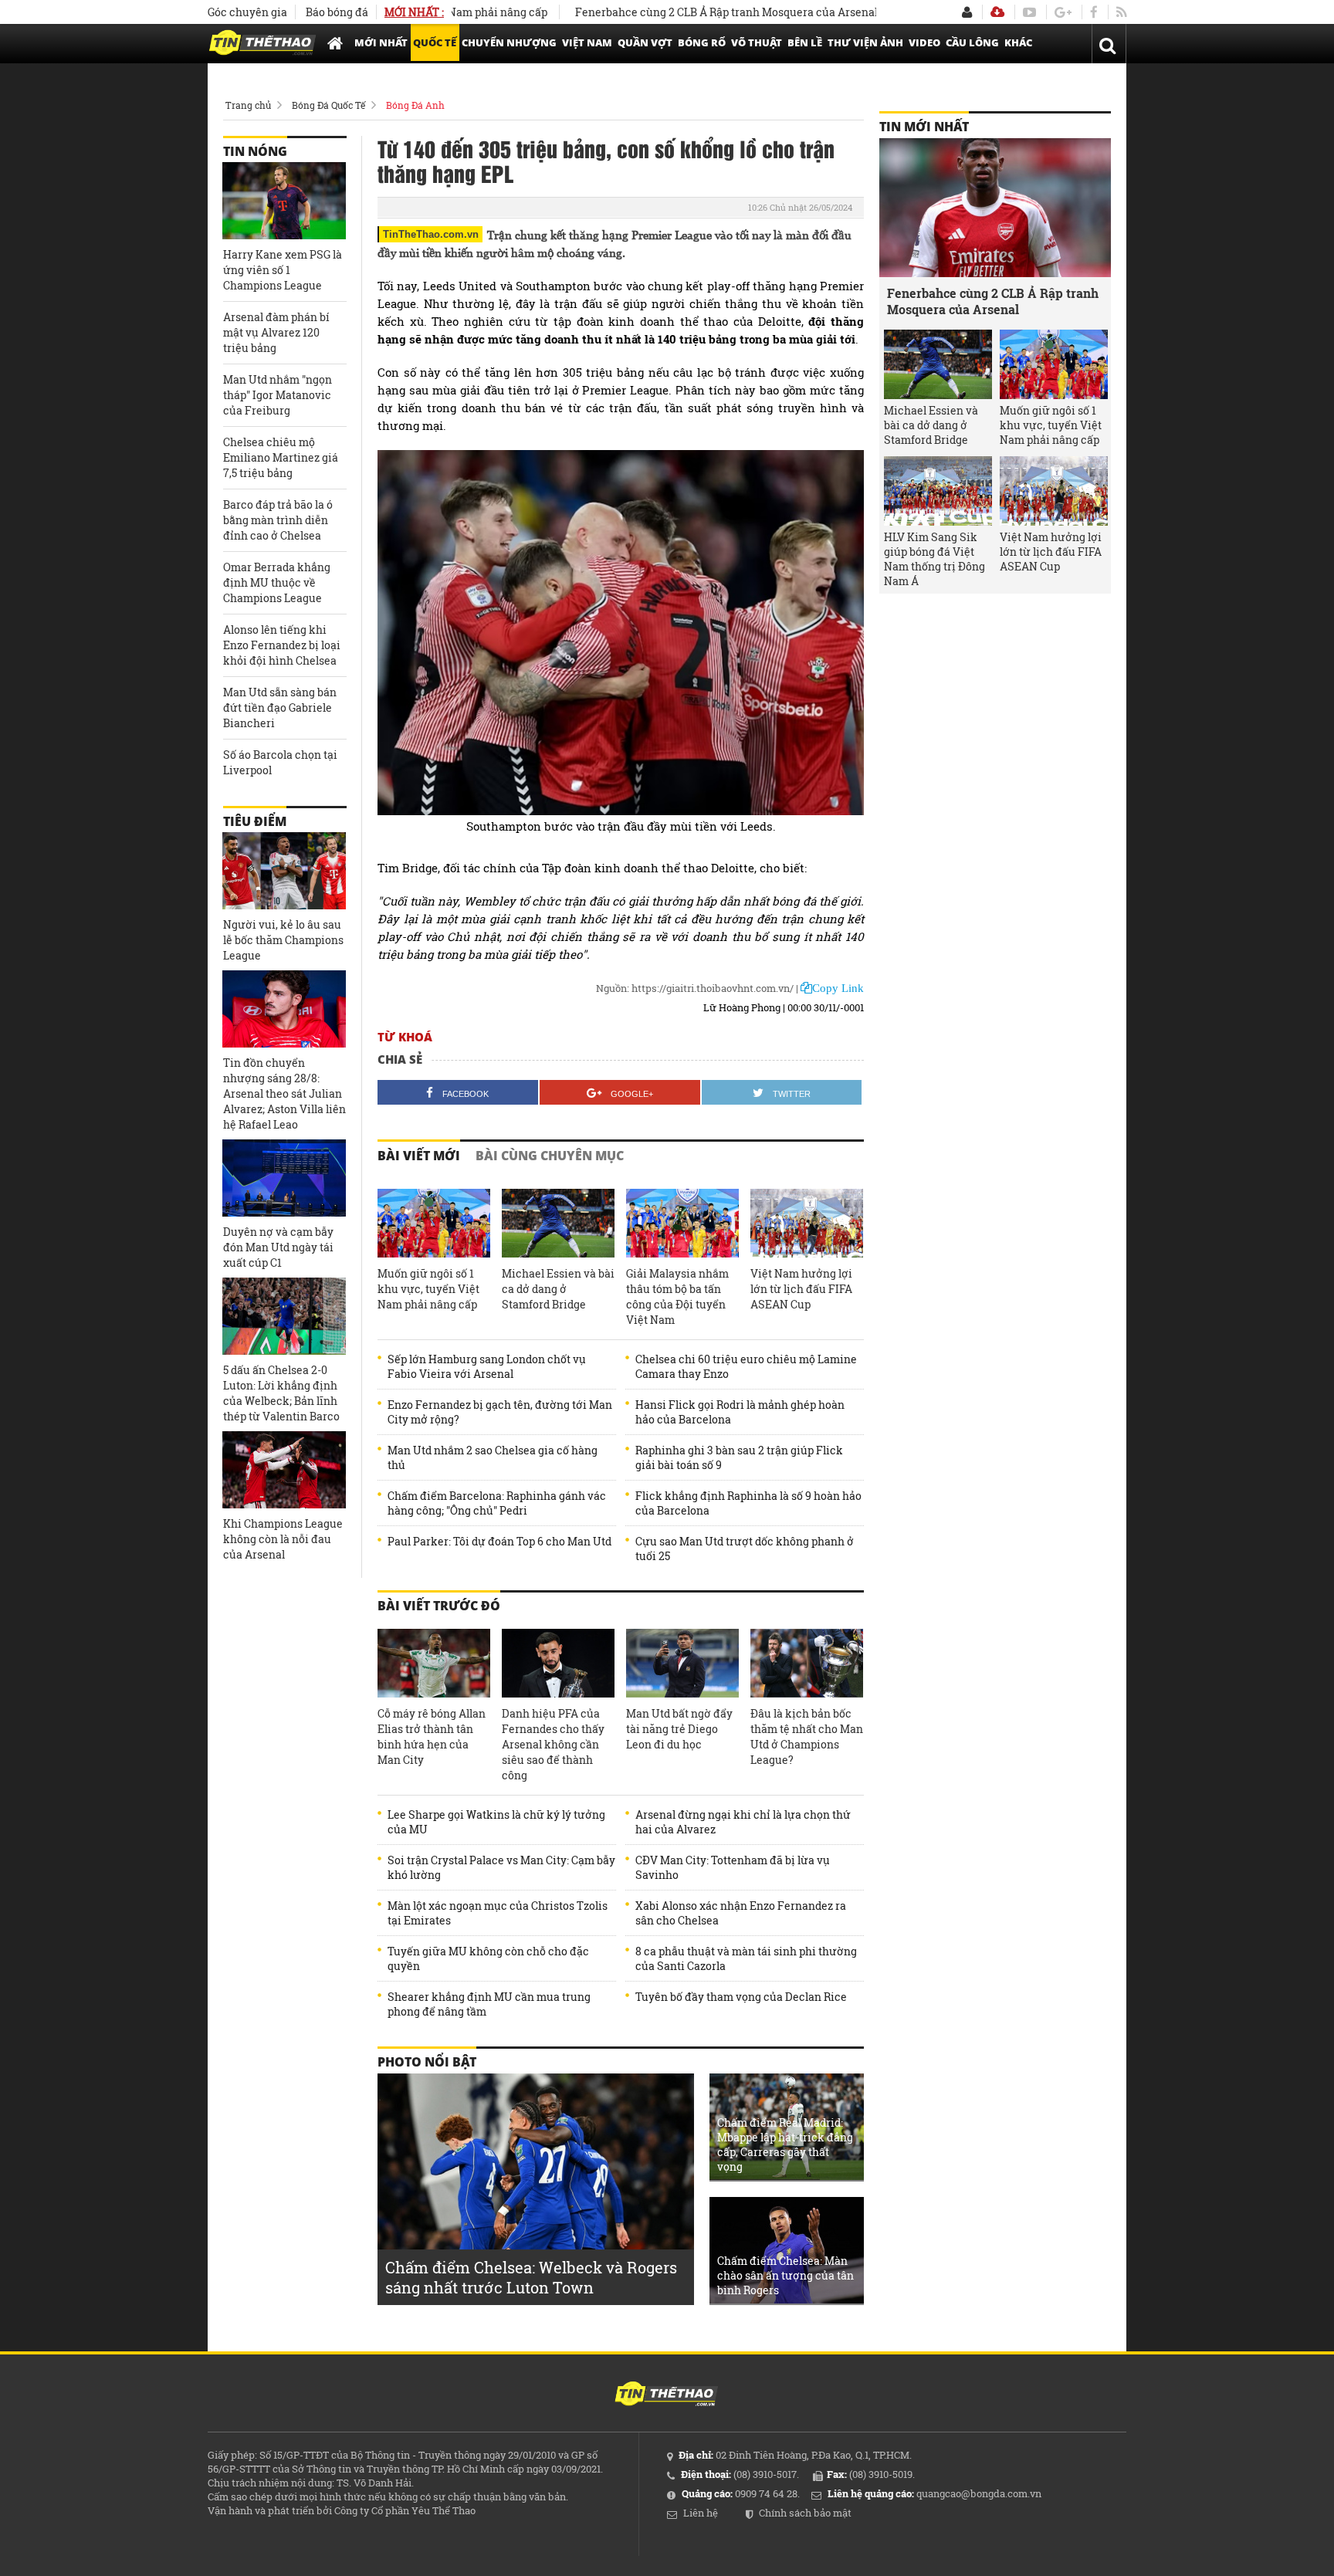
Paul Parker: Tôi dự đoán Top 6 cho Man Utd (499, 1541)
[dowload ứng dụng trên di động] (997, 12)
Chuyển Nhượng (509, 42)
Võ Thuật (757, 42)
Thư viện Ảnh (865, 42)
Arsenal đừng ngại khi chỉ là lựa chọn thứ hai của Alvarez (743, 1822)
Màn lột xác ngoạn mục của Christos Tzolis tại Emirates (498, 1913)
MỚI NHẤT (381, 42)
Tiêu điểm (255, 821)
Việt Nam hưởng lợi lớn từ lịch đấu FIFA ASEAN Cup (801, 1289)
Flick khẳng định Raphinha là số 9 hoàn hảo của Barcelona (748, 1503)
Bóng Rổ (702, 42)
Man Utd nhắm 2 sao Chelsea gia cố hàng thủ (493, 1457)
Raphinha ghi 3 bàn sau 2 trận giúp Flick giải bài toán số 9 (739, 1457)
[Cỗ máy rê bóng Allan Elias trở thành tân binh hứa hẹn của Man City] (434, 1664)
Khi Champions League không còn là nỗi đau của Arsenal (283, 1539)
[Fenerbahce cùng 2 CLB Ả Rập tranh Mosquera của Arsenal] (995, 208)
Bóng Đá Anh (415, 105)
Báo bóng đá (337, 12)
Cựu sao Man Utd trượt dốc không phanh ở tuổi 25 (745, 1549)
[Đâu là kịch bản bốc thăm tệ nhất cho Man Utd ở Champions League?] (807, 1664)
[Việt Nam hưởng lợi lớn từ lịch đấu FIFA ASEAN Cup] (807, 1224)
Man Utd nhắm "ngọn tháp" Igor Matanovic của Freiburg (278, 395)
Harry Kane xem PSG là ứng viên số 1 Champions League (283, 270)
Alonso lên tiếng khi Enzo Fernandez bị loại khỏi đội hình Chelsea (282, 645)
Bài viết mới (419, 1156)
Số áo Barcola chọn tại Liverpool (280, 762)
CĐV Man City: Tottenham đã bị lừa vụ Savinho (733, 1867)
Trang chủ (248, 105)
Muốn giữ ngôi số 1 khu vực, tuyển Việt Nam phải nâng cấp (428, 1289)
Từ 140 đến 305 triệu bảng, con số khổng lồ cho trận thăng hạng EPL (606, 161)
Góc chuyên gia (247, 12)
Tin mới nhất (924, 127)
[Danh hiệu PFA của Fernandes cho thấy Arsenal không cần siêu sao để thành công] (558, 1664)
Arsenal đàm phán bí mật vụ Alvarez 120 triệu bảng (276, 332)
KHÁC (1018, 42)
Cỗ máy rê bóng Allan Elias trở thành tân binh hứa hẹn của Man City (432, 1737)
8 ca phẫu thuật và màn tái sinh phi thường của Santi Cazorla (746, 1958)
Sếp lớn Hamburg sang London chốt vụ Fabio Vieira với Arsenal (487, 1366)
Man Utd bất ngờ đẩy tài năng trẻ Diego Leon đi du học (679, 1729)
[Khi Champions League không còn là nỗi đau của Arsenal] (284, 1470)
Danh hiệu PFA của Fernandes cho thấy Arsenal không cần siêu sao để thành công (553, 1744)
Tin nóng (255, 151)
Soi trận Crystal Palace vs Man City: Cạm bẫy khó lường (501, 1867)
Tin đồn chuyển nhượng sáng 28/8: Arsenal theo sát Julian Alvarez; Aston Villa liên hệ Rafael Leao (284, 1093)
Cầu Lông (972, 42)
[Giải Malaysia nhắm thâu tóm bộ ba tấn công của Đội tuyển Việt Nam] (682, 1224)
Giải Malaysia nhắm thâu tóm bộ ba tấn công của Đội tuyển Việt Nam (677, 1296)
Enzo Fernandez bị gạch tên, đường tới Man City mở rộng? (500, 1412)
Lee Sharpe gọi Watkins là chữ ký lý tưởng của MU (496, 1822)
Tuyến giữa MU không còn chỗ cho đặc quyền (488, 1958)
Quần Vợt (645, 42)
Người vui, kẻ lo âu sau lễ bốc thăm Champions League (283, 940)
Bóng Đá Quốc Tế (328, 105)
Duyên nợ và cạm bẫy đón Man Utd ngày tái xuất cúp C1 (278, 1247)
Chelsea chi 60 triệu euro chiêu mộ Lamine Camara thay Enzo (746, 1366)
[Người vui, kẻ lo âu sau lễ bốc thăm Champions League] (284, 871)
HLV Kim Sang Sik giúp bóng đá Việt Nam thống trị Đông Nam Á (934, 559)
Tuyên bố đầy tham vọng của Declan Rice (741, 1997)
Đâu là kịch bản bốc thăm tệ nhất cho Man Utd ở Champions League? (807, 1737)
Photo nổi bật (427, 2062)
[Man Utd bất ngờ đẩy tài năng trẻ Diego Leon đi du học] (682, 1664)
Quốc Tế (435, 42)
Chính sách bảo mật (805, 2513)
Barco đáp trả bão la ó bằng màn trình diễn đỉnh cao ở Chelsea (278, 520)
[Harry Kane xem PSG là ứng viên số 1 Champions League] (284, 201)
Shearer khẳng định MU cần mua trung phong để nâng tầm (489, 2004)
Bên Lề (805, 42)
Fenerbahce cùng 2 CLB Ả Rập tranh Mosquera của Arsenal (669, 12)
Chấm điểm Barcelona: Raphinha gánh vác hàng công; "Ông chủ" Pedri (497, 1503)
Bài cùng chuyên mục (550, 1156)
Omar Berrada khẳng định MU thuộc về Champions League (277, 582)
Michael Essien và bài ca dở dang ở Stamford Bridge (558, 1289)
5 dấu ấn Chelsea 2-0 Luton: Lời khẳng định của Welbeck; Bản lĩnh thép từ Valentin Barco (281, 1393)
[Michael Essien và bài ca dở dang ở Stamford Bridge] (558, 1224)
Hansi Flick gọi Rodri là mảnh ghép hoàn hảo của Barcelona (740, 1412)
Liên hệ (701, 2513)
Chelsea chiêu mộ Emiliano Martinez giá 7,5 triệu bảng (281, 457)
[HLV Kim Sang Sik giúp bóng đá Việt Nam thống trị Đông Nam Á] (938, 491)
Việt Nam (587, 42)
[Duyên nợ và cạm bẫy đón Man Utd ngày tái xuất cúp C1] (284, 1178)
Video (924, 42)
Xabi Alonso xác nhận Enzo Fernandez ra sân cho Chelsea (741, 1913)
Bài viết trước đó (439, 1606)
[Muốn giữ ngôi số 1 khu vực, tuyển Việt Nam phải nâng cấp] (434, 1224)
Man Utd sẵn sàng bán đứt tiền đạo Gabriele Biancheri (280, 707)
